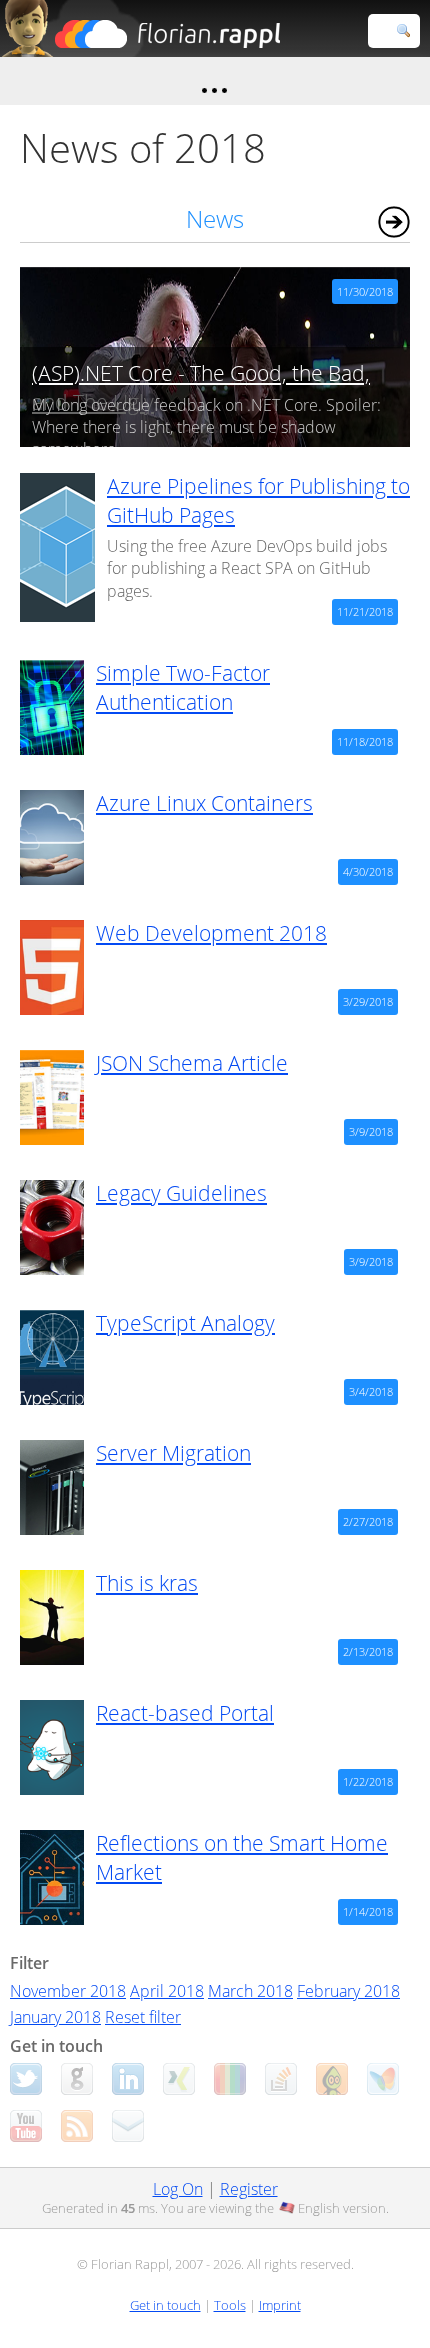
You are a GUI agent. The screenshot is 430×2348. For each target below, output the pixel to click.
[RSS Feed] (77, 2126)
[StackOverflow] (281, 2079)
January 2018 (55, 2017)
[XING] (179, 2079)
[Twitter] (26, 2079)
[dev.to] (230, 2079)
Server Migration (173, 1453)
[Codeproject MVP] (332, 2079)
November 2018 (68, 1991)
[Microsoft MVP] (383, 2079)
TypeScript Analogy (185, 1323)
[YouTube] (26, 2126)
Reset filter (143, 2017)
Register (249, 2189)
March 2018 (250, 1991)
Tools (230, 2305)
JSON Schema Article (192, 1063)
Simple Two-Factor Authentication (183, 687)
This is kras (147, 1583)
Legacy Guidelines (181, 1193)
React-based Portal (185, 1713)
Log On (178, 2189)
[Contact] (128, 2126)
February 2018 (348, 1991)
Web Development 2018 (211, 933)
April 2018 (167, 1991)
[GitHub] (77, 2079)
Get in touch (165, 2305)
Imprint (280, 2305)
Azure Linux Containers (204, 803)
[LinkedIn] (128, 2079)
